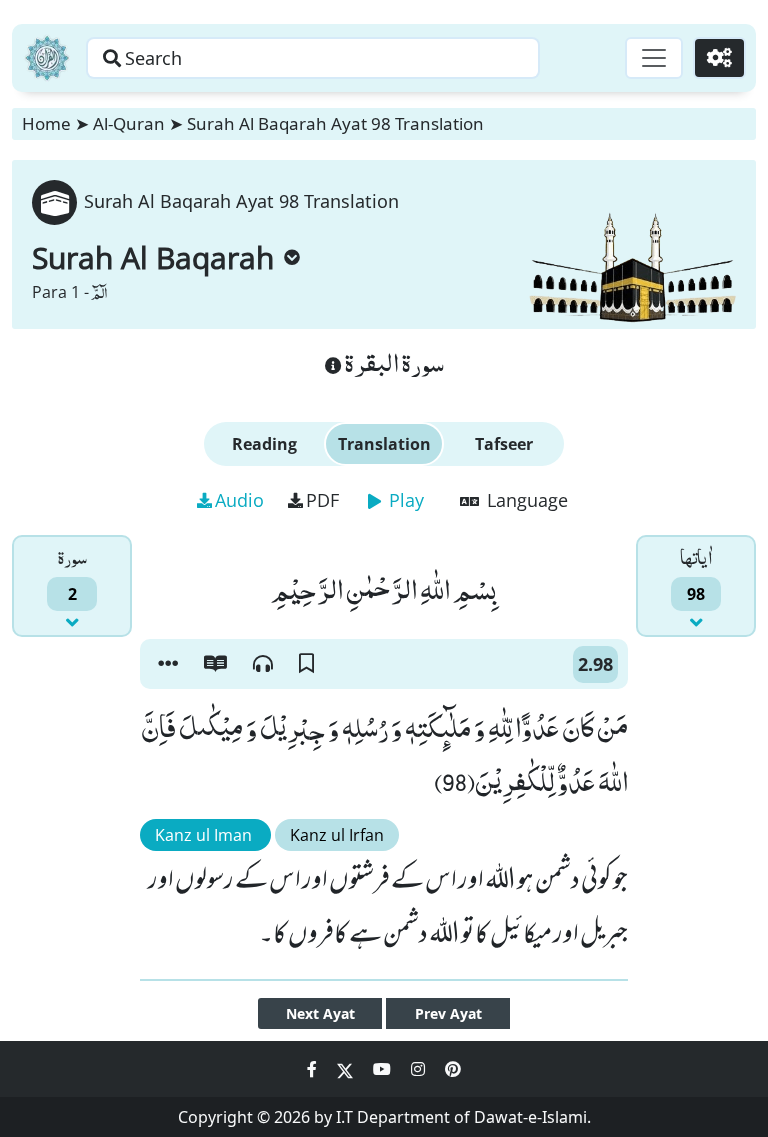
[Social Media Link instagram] (420, 1069)
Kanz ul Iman (205, 835)
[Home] (47, 58)
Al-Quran (129, 123)
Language (525, 500)
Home (46, 123)
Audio (239, 500)
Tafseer (504, 444)
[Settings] (719, 58)
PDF (322, 500)
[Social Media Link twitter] (347, 1069)
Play (404, 500)
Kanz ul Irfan (337, 835)
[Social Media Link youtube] (384, 1069)
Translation (384, 444)
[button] (168, 664)
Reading (264, 444)
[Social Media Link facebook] (314, 1069)
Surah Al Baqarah (153, 257)
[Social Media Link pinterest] (453, 1069)
